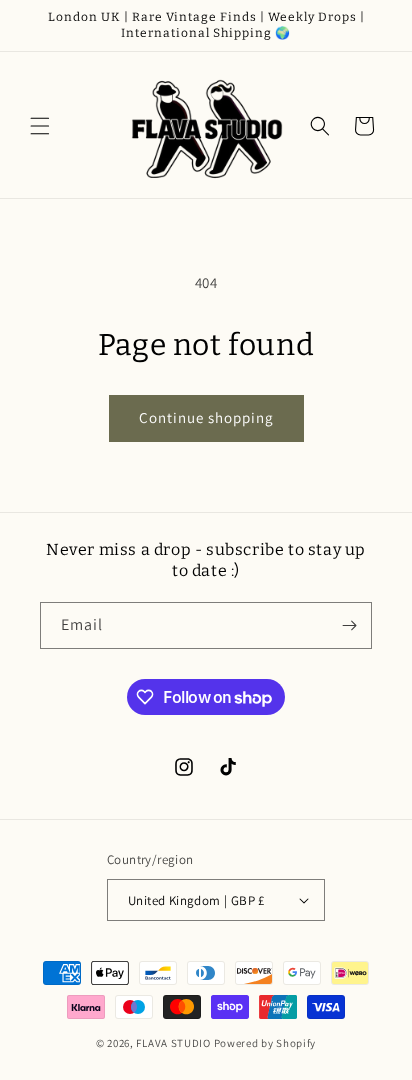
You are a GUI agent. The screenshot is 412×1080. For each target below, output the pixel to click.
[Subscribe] (349, 625)
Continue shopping (206, 417)
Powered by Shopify (265, 1043)
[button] (40, 126)
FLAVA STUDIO (174, 1043)
